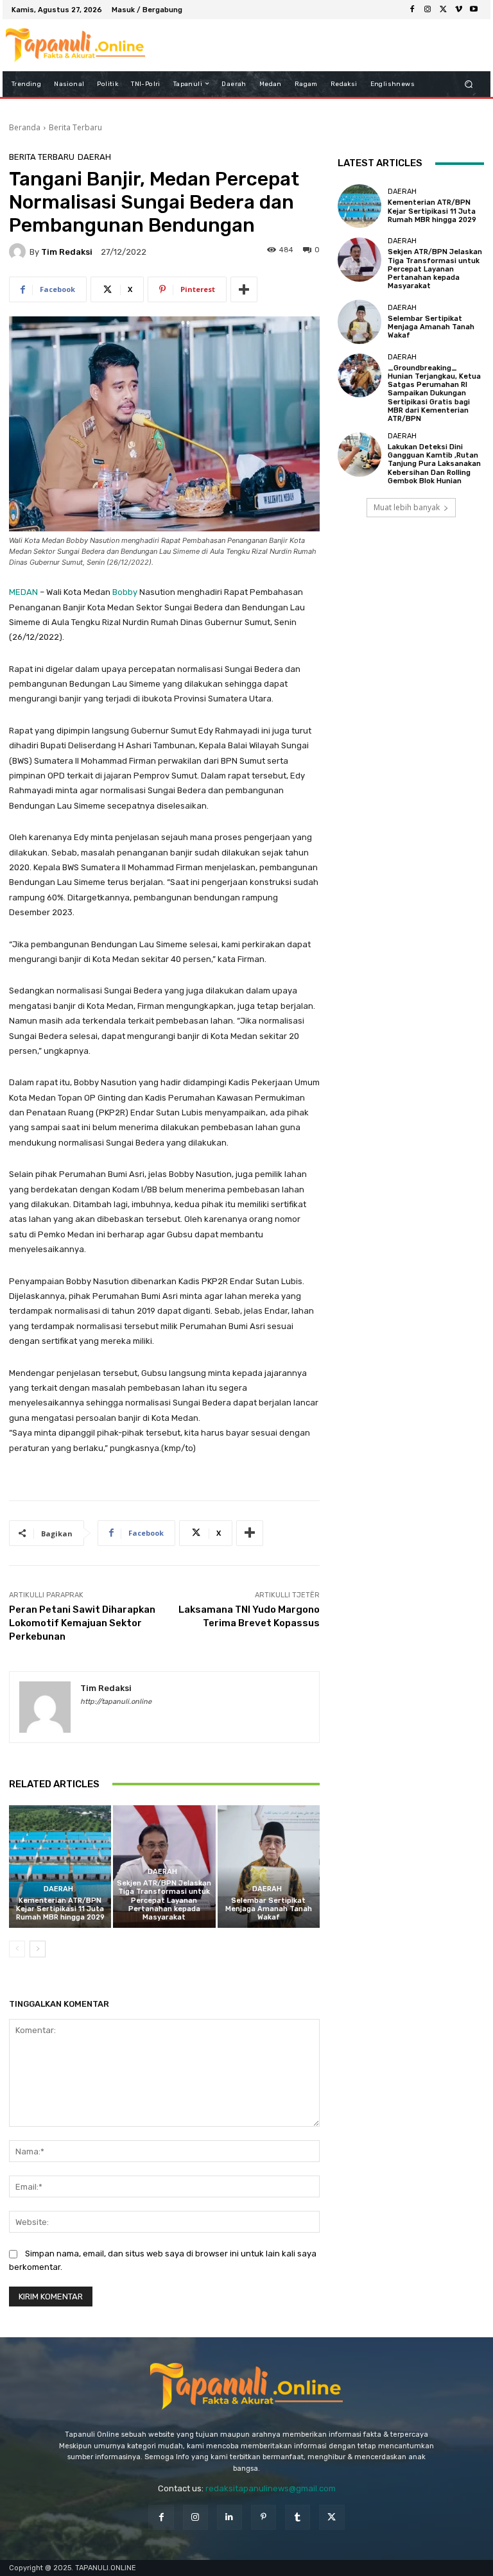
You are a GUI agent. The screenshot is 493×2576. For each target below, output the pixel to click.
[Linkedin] (229, 2517)
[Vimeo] (458, 10)
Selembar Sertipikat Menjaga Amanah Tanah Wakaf (269, 1909)
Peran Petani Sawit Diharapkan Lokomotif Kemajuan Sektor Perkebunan (82, 1623)
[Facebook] (412, 10)
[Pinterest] (264, 2517)
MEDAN (23, 592)
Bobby (125, 592)
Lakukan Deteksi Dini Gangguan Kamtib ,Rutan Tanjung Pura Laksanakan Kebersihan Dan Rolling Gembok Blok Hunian (434, 464)
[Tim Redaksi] (19, 252)
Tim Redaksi (67, 252)
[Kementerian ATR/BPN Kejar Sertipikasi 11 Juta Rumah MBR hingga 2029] (60, 1867)
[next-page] (38, 1949)
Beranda (25, 127)
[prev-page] (17, 1949)
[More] (244, 289)
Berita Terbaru (75, 127)
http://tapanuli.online (116, 1702)
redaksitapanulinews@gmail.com (271, 2488)
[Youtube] (474, 10)
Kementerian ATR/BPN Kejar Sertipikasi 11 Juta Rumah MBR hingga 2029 (60, 1909)
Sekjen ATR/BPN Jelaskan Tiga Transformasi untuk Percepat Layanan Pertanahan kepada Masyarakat (164, 1900)
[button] (469, 84)
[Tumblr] (298, 2517)
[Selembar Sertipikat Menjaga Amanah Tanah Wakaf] (269, 1867)
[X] (443, 10)
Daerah (94, 157)
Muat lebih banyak (407, 507)
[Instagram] (428, 10)
